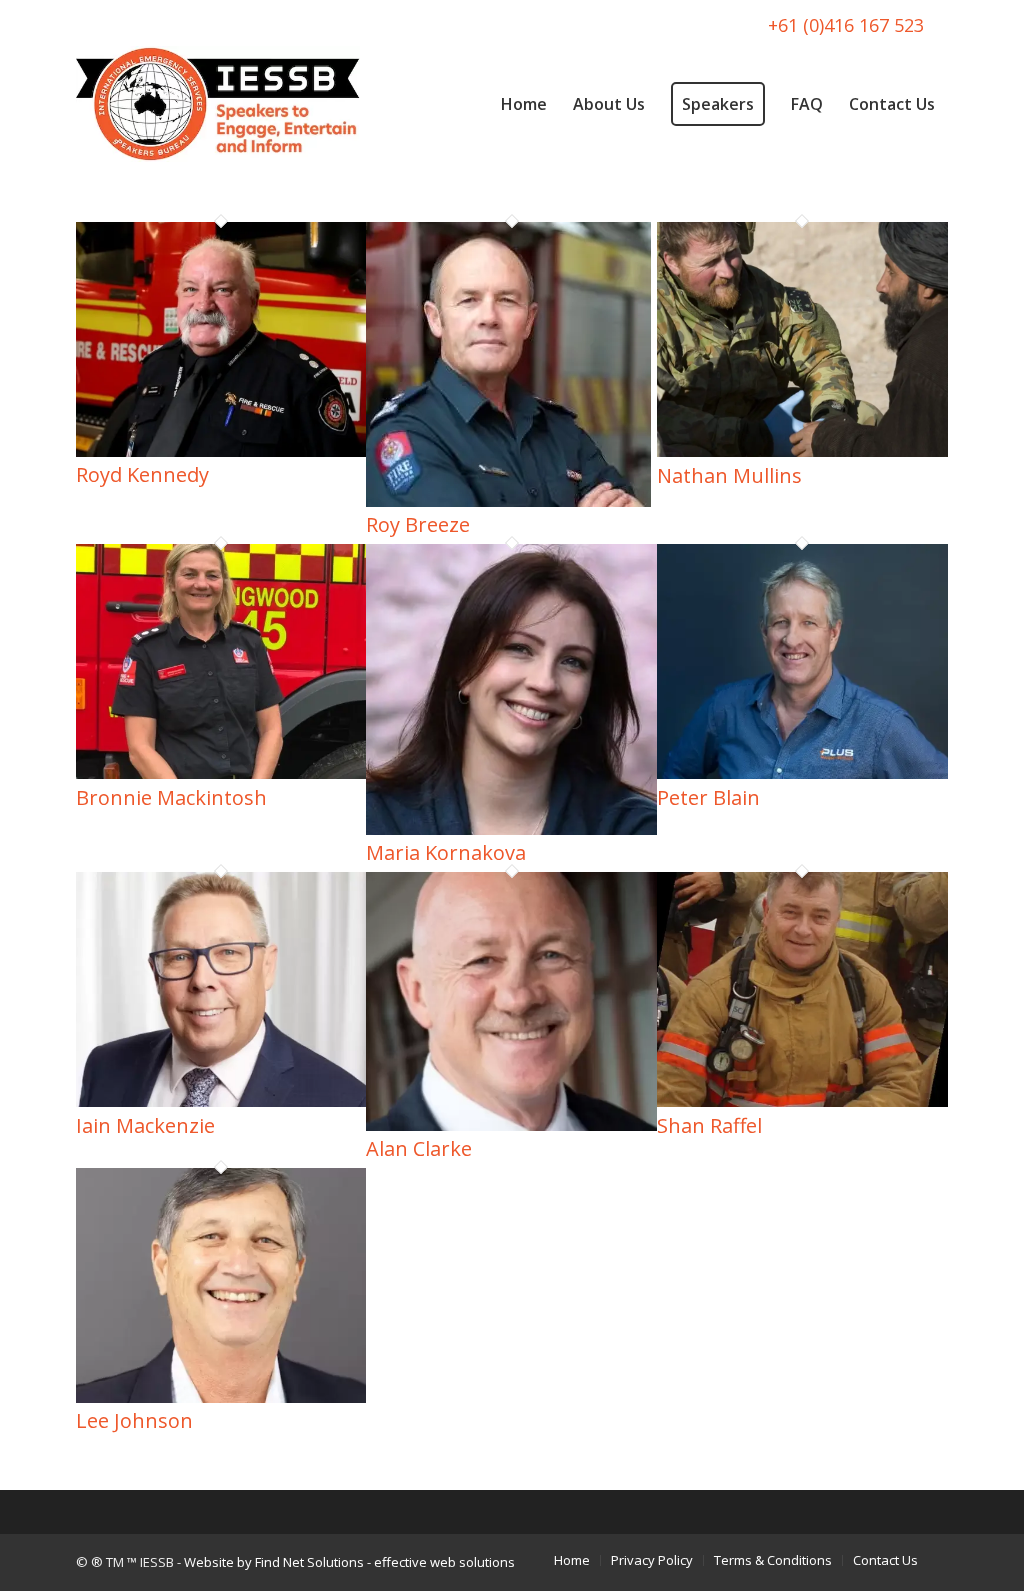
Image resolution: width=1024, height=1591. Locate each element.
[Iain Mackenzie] (221, 1101)
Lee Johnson (134, 1420)
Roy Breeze (418, 524)
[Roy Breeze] (508, 501)
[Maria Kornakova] (511, 829)
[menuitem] (524, 104)
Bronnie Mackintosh (171, 797)
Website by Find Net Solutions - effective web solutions (349, 1562)
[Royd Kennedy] (221, 451)
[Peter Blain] (802, 773)
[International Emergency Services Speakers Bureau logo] (218, 104)
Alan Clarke (419, 1148)
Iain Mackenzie (145, 1125)
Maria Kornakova (446, 852)
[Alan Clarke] (511, 1125)
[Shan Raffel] (802, 1101)
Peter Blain (708, 797)
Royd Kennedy (142, 474)
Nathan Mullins (729, 475)
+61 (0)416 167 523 (846, 25)
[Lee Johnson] (221, 1397)
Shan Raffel (709, 1125)
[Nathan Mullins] (802, 451)
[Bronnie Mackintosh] (221, 773)
